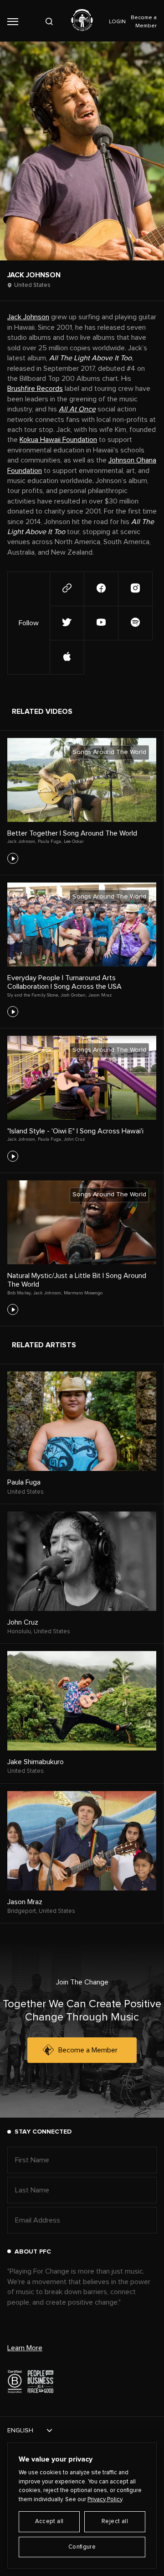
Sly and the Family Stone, (33, 995)
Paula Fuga (24, 1482)
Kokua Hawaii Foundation (58, 440)
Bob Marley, (19, 1293)
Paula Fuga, (50, 841)
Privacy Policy (105, 2500)
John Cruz (74, 1139)
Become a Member (88, 2050)
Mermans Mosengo (83, 1293)
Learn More (25, 2348)
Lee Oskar (74, 841)
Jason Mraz (100, 995)
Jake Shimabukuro (36, 1762)
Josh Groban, (74, 995)
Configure (82, 2547)
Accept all (49, 2521)
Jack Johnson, (22, 841)
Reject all (115, 2521)
